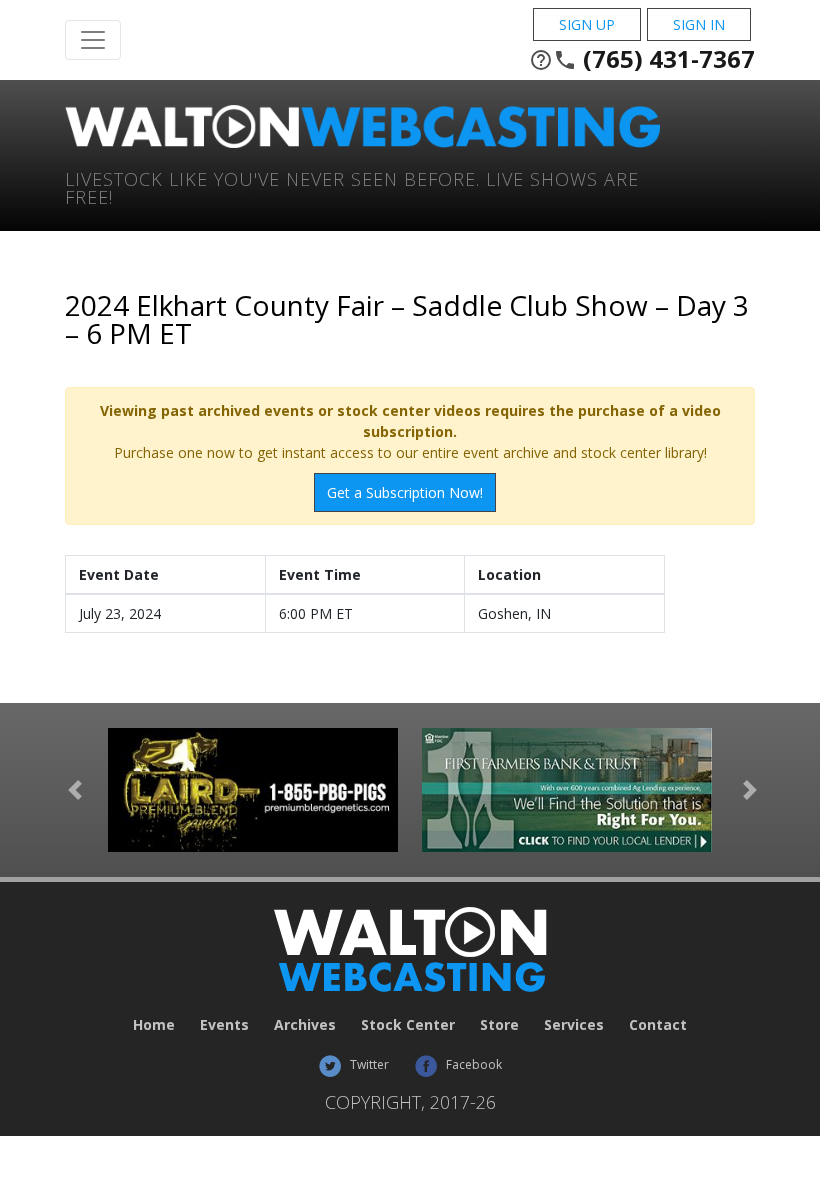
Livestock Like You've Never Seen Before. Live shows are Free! (352, 186)
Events (224, 1024)
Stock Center (408, 1024)
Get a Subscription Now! (405, 492)
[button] (75, 790)
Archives (305, 1024)
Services (574, 1024)
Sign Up (587, 24)
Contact (658, 1024)
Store (499, 1024)
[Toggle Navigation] (93, 40)
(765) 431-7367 (642, 59)
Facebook (472, 1064)
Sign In (699, 24)
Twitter (368, 1064)
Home (154, 1024)
